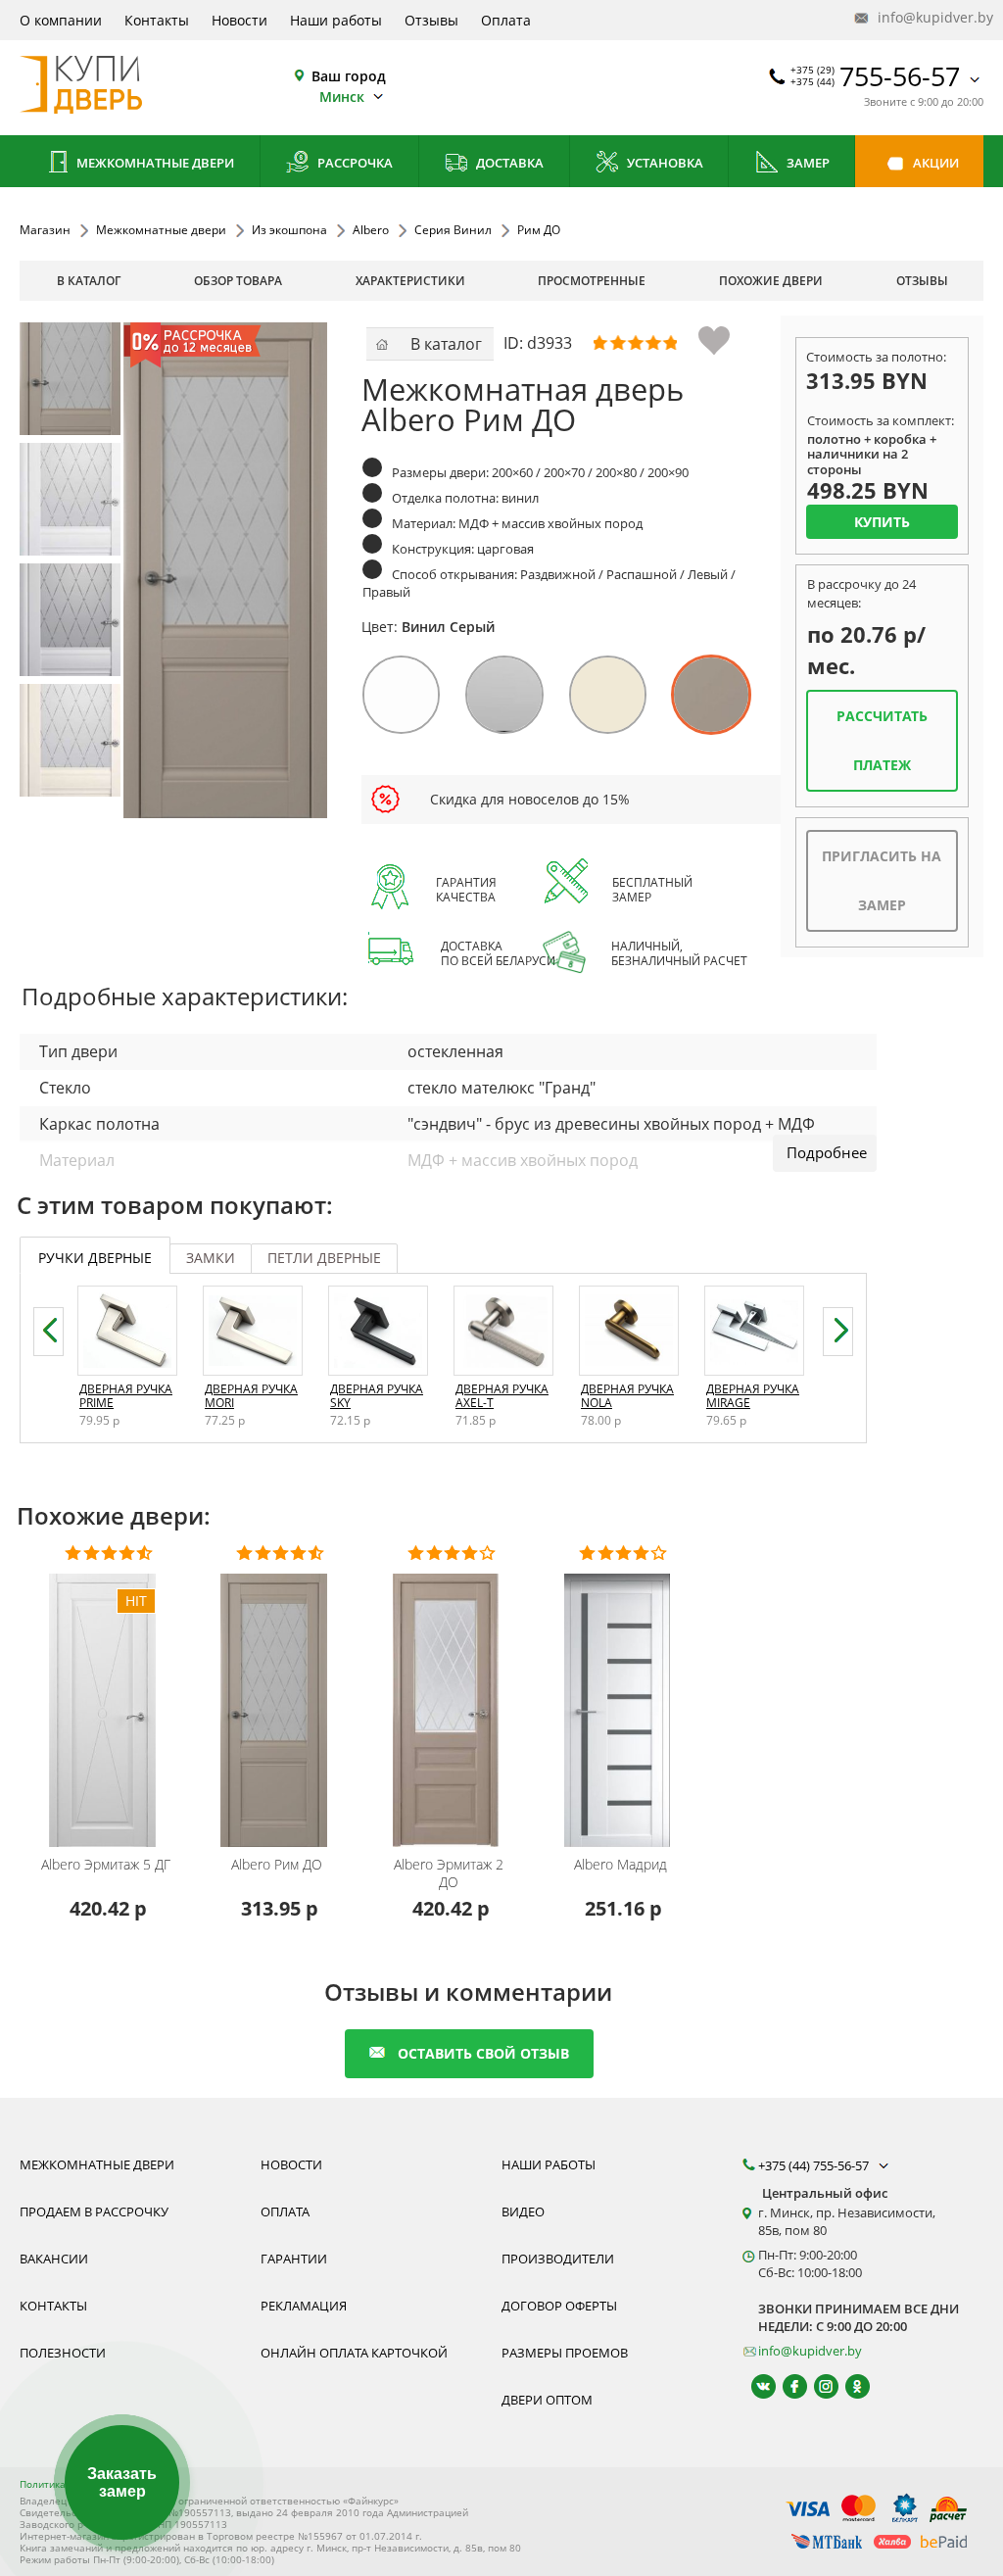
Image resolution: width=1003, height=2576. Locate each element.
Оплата (506, 20)
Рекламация (304, 2306)
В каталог (89, 281)
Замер (807, 163)
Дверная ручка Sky (377, 1396)
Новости (239, 20)
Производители (558, 2259)
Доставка (508, 163)
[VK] (755, 2386)
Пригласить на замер (882, 880)
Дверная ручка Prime (126, 1396)
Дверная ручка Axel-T (502, 1396)
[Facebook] (786, 2386)
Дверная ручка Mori (251, 1396)
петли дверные (324, 1258)
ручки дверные (95, 1258)
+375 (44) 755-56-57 (815, 2165)
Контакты (157, 20)
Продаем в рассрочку (94, 2211)
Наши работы (336, 20)
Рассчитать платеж (882, 740)
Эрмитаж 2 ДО (449, 1873)
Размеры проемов (565, 2353)
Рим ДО (277, 1865)
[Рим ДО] (76, 379)
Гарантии (294, 2259)
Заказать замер (122, 2482)
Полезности (63, 2353)
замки (211, 1258)
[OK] (849, 2386)
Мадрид (621, 1865)
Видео (523, 2211)
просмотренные (592, 281)
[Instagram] (817, 2386)
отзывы (922, 281)
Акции (934, 163)
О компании (61, 20)
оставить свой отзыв (483, 2053)
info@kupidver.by (929, 17)
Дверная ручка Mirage (753, 1396)
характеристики (410, 281)
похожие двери (771, 281)
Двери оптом (547, 2400)
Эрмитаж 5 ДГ (106, 1865)
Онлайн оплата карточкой (354, 2353)
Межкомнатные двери (154, 163)
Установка (664, 163)
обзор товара (238, 281)
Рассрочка (354, 163)
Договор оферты (559, 2306)
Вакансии (54, 2259)
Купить (882, 522)
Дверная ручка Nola (627, 1396)
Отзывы (431, 20)
